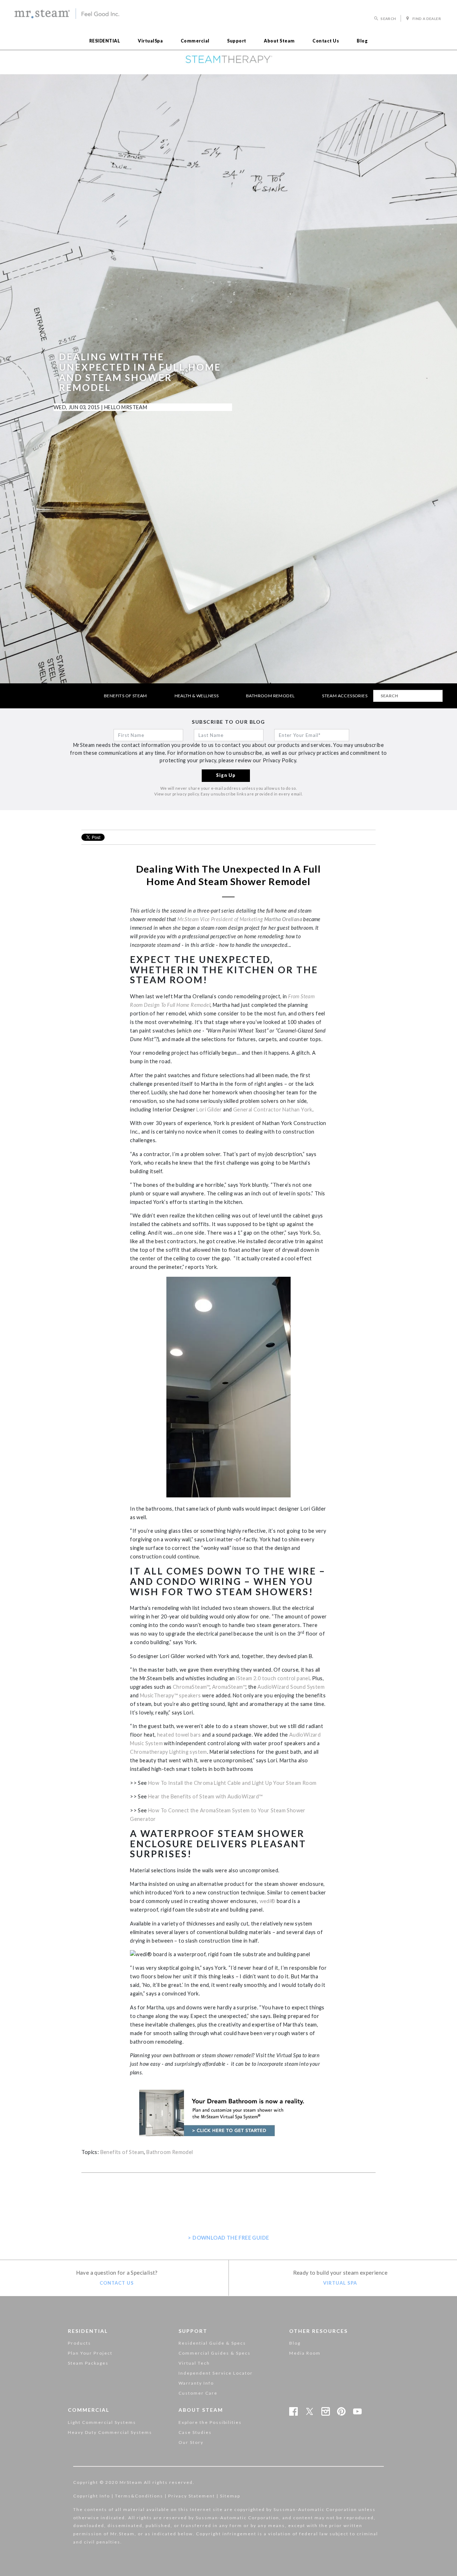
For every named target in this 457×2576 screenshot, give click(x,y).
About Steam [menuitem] (279, 41)
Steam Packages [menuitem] (88, 2363)
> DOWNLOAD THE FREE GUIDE (228, 2238)
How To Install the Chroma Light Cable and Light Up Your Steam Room (232, 1783)
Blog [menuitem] (362, 41)
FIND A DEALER (426, 19)
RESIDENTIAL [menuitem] (105, 41)
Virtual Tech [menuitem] (194, 2363)
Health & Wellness (197, 696)
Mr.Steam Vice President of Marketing (240, 919)
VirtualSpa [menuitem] (150, 41)
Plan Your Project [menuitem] (90, 2353)
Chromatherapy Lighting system (169, 1752)
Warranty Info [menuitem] (196, 2383)
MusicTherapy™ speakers (170, 1695)
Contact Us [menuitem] (326, 41)
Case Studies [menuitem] (195, 2432)
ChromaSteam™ (191, 1687)
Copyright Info (92, 2496)
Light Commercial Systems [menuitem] (102, 2422)
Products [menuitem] (79, 2343)
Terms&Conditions (139, 2496)
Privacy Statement (192, 2496)
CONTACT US (117, 2283)
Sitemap (230, 2496)
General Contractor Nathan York (273, 1109)
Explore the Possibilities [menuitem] (210, 2422)
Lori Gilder (209, 1109)
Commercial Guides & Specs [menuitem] (215, 2353)
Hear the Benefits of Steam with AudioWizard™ (205, 1796)
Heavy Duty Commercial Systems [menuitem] (110, 2432)
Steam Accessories (345, 696)
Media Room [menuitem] (305, 2353)
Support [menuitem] (237, 41)
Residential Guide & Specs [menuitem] (212, 2343)
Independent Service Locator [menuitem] (216, 2373)
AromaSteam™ (229, 1687)
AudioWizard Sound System (291, 1687)
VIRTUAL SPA (340, 2283)
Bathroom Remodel (270, 696)
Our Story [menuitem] (191, 2442)
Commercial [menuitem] (195, 41)
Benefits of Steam (125, 696)
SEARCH (388, 19)
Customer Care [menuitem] (198, 2393)
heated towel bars (179, 1735)
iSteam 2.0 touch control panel (273, 1678)
